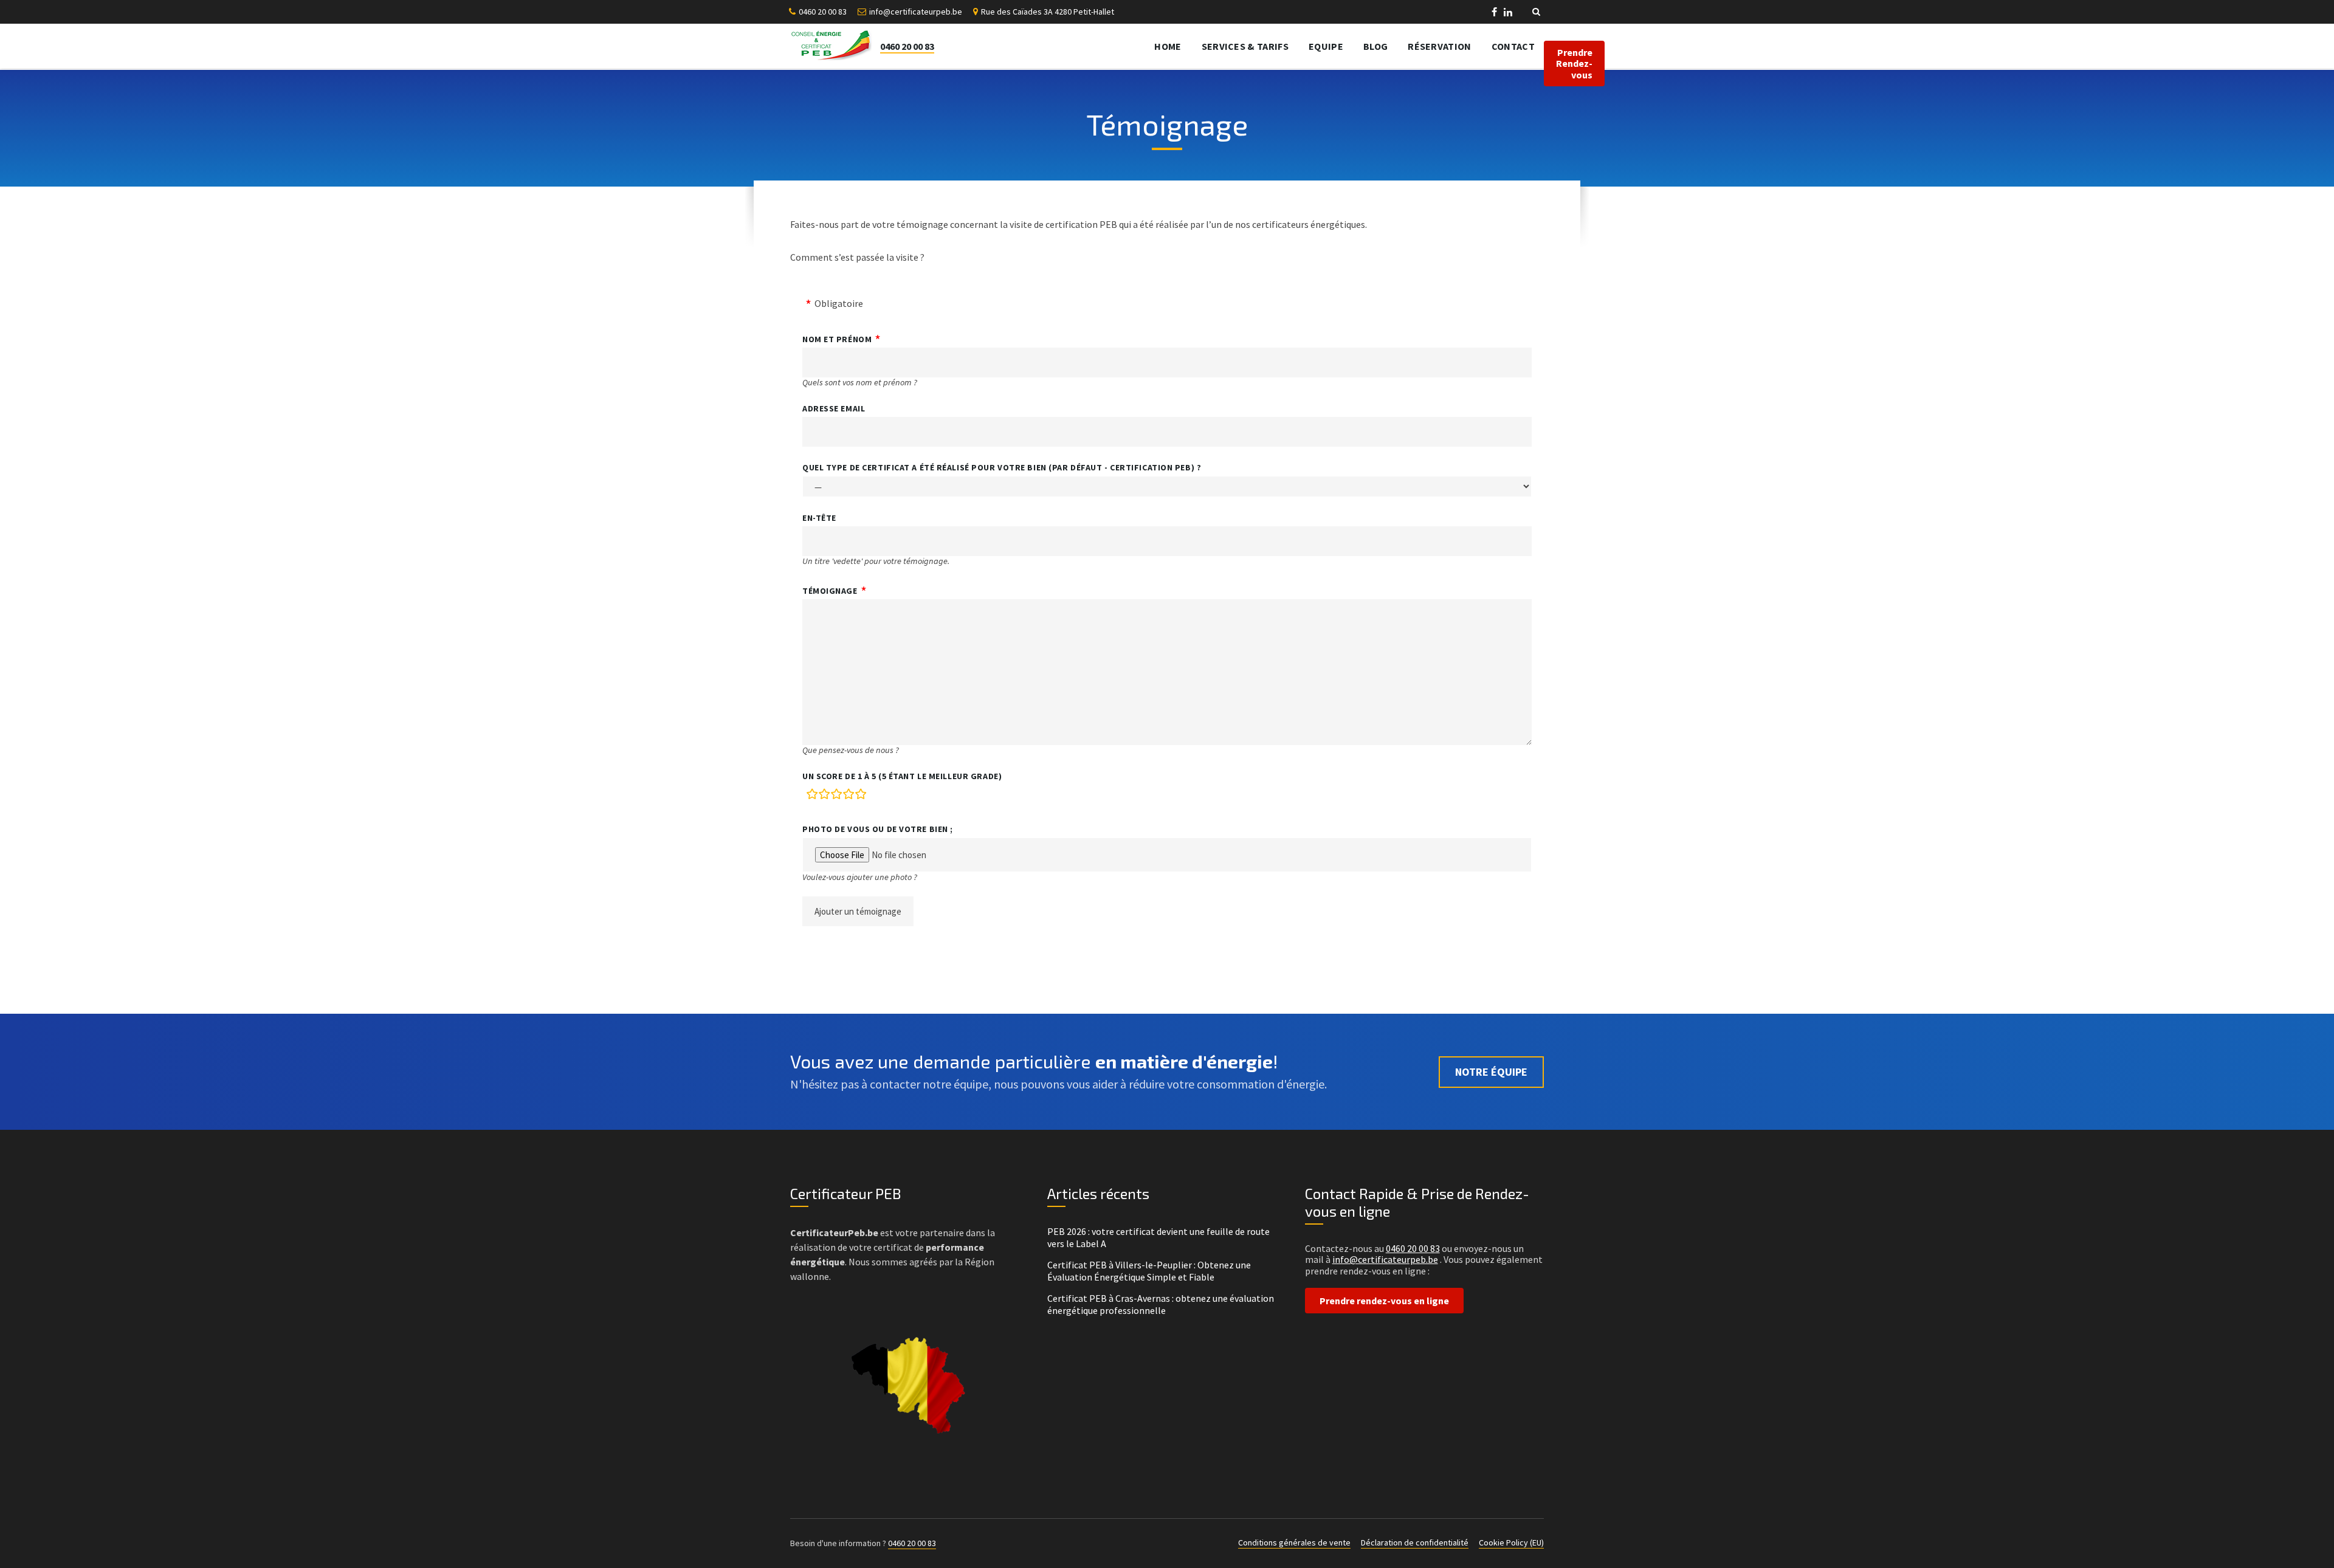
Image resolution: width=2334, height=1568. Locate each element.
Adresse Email (834, 408)
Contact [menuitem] (1513, 46)
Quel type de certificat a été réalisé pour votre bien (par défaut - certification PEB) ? (1002, 467)
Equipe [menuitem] (1326, 46)
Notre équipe (1491, 1072)
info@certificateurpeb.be (916, 12)
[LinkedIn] (1508, 13)
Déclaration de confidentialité (1415, 1542)
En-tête (819, 518)
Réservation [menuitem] (1440, 46)
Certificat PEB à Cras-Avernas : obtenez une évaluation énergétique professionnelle (1161, 1304)
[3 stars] (836, 796)
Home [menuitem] (1168, 46)
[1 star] (812, 796)
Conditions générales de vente (1294, 1542)
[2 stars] (824, 796)
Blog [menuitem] (1375, 46)
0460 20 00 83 (823, 12)
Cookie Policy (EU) (1511, 1542)
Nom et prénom (837, 339)
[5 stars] (861, 796)
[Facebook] (1495, 13)
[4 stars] (849, 796)
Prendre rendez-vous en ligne (1384, 1301)
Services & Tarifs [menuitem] (1245, 46)
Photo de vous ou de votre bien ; (878, 829)
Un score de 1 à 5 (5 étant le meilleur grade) (902, 776)
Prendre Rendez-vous (1574, 64)
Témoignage (830, 591)
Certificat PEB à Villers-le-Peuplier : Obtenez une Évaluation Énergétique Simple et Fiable (1149, 1271)
